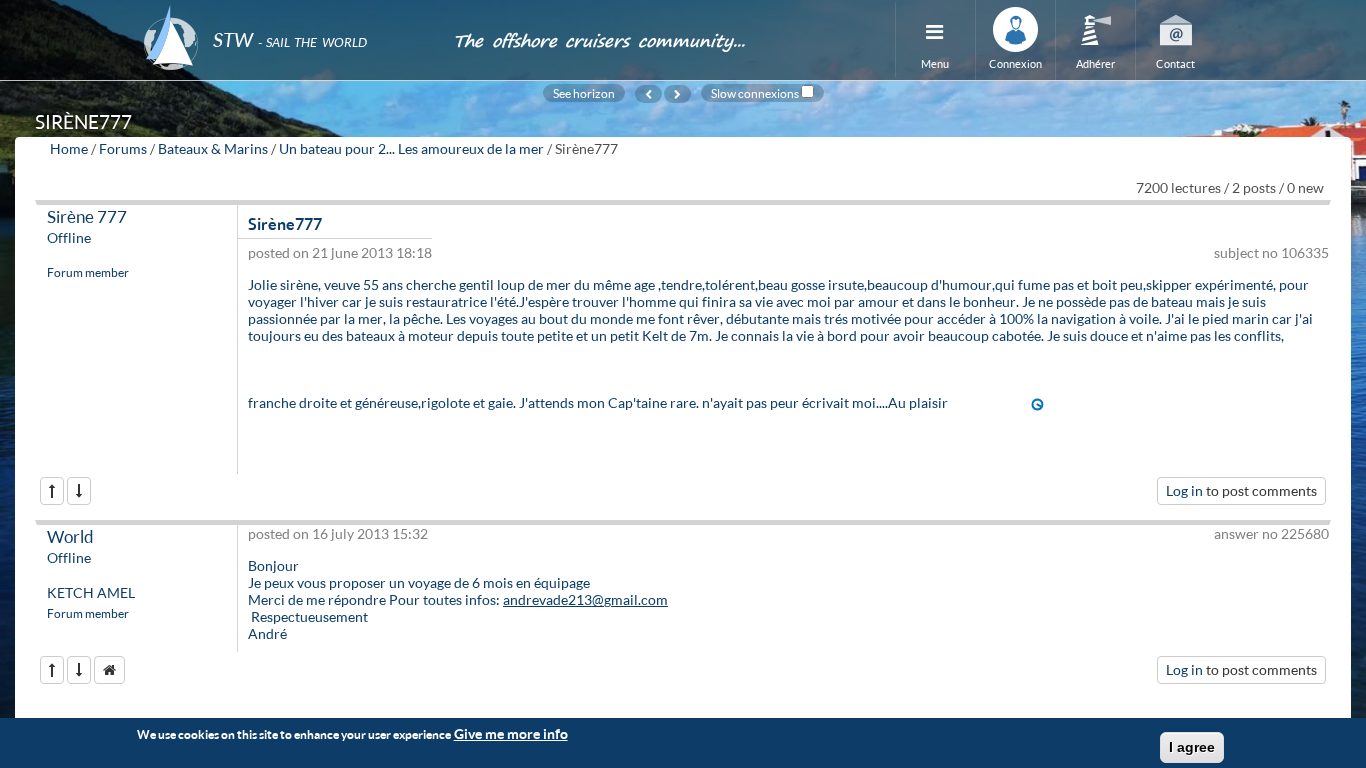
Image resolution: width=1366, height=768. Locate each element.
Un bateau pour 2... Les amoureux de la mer (411, 148)
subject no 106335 (1271, 252)
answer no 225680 (1271, 533)
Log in (1184, 490)
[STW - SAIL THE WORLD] (286, 12)
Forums (123, 148)
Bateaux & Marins (213, 148)
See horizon (584, 93)
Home (69, 148)
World (70, 536)
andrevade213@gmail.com (585, 599)
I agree (1192, 747)
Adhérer (1095, 63)
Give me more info (511, 733)
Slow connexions (755, 93)
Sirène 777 (87, 216)
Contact (1175, 63)
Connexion (1015, 63)
